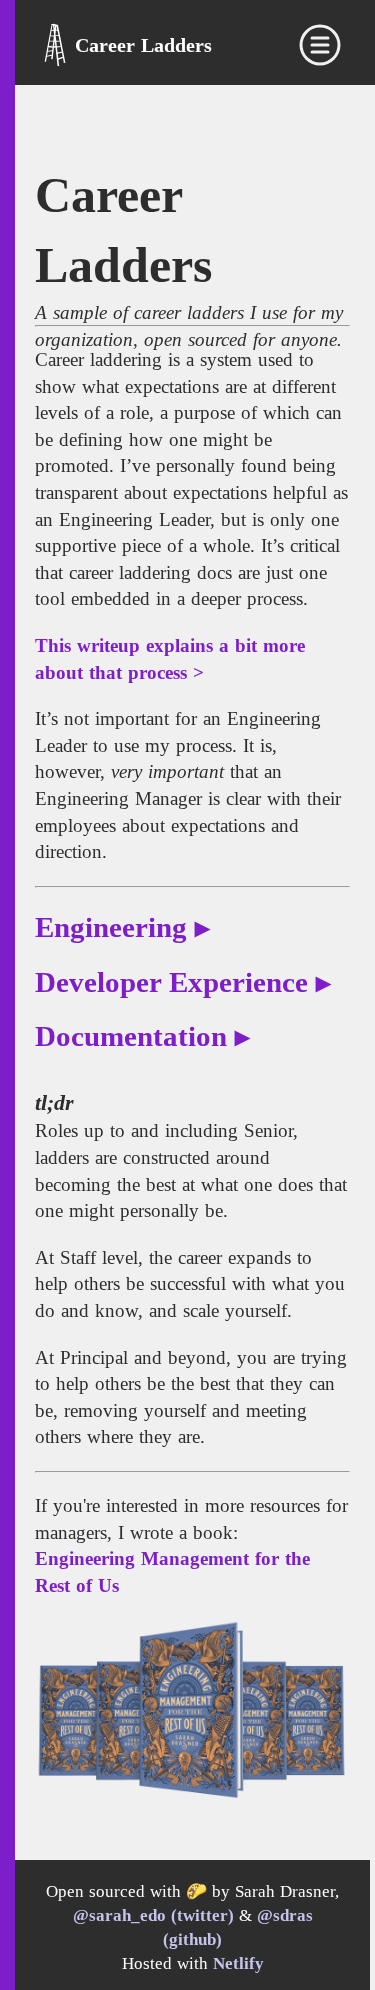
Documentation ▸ (142, 1036)
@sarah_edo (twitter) (153, 1915)
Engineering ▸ (122, 927)
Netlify (238, 1963)
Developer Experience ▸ (183, 982)
